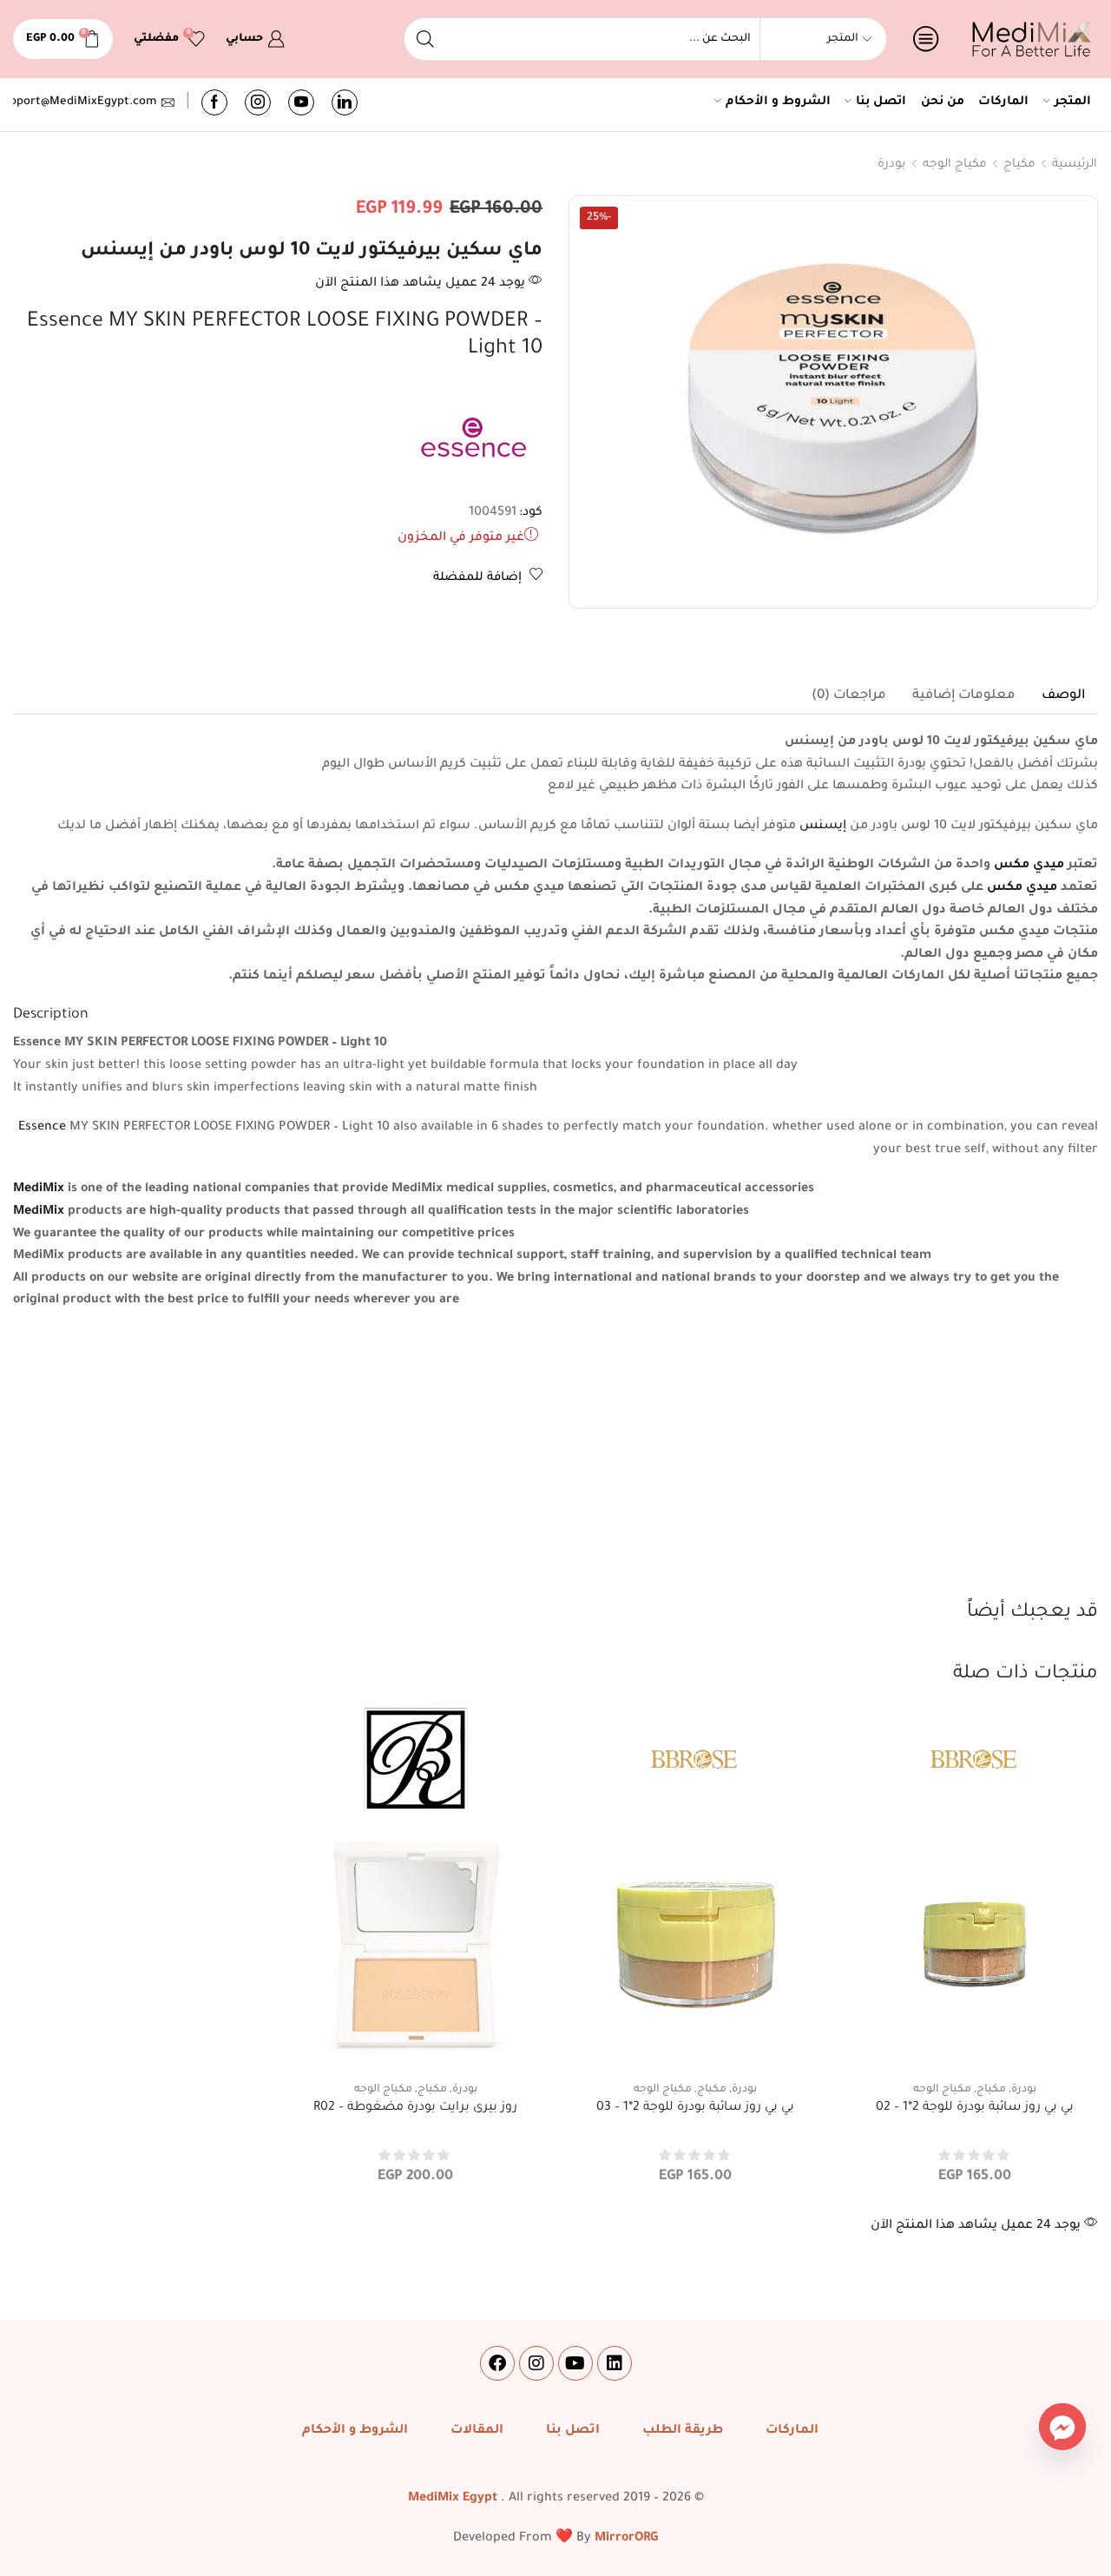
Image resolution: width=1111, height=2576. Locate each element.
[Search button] (425, 39)
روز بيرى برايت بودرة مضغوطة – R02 (415, 2108)
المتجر (1073, 102)
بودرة (892, 165)
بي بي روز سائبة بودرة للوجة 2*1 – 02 (975, 2108)
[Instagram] (258, 102)
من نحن (943, 102)
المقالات (477, 2431)
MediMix (39, 1189)
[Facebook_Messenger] (1062, 2427)
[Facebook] (214, 102)
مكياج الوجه (955, 165)
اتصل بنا (881, 102)
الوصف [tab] (1063, 696)
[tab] (1063, 696)
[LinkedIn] (345, 102)
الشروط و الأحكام (778, 102)
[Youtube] (301, 102)
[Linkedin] (615, 2363)
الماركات (1003, 102)
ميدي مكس (1029, 866)
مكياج (1019, 165)
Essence (42, 1128)
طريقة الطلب (683, 2431)
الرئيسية (1075, 165)
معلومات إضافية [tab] (964, 696)
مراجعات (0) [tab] (849, 696)
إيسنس (823, 827)
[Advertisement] (555, 1469)
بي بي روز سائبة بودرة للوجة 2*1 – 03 (695, 2108)
